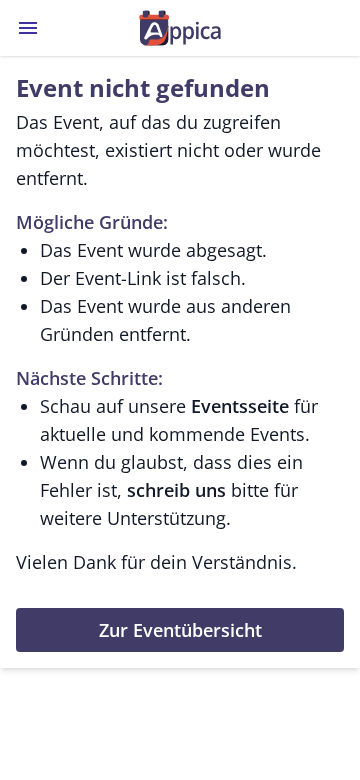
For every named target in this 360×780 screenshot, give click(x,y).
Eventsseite (240, 406)
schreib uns (176, 490)
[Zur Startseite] (180, 28)
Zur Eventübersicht (180, 630)
